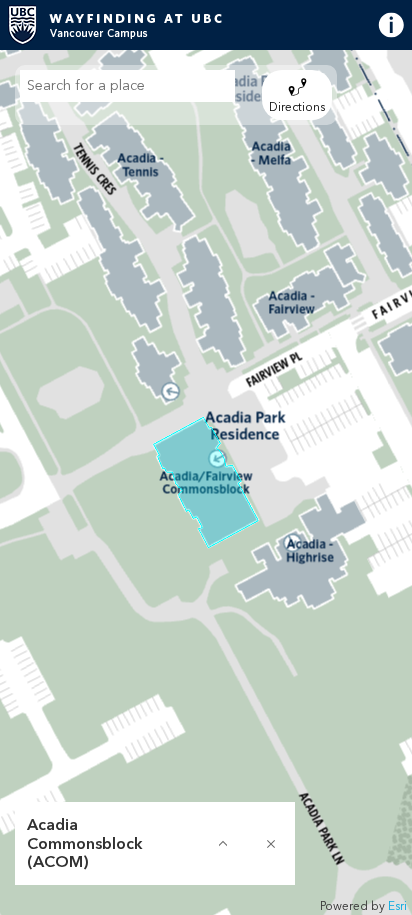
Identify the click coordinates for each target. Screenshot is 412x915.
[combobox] (127, 86)
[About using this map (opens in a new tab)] (371, 25)
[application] (206, 482)
